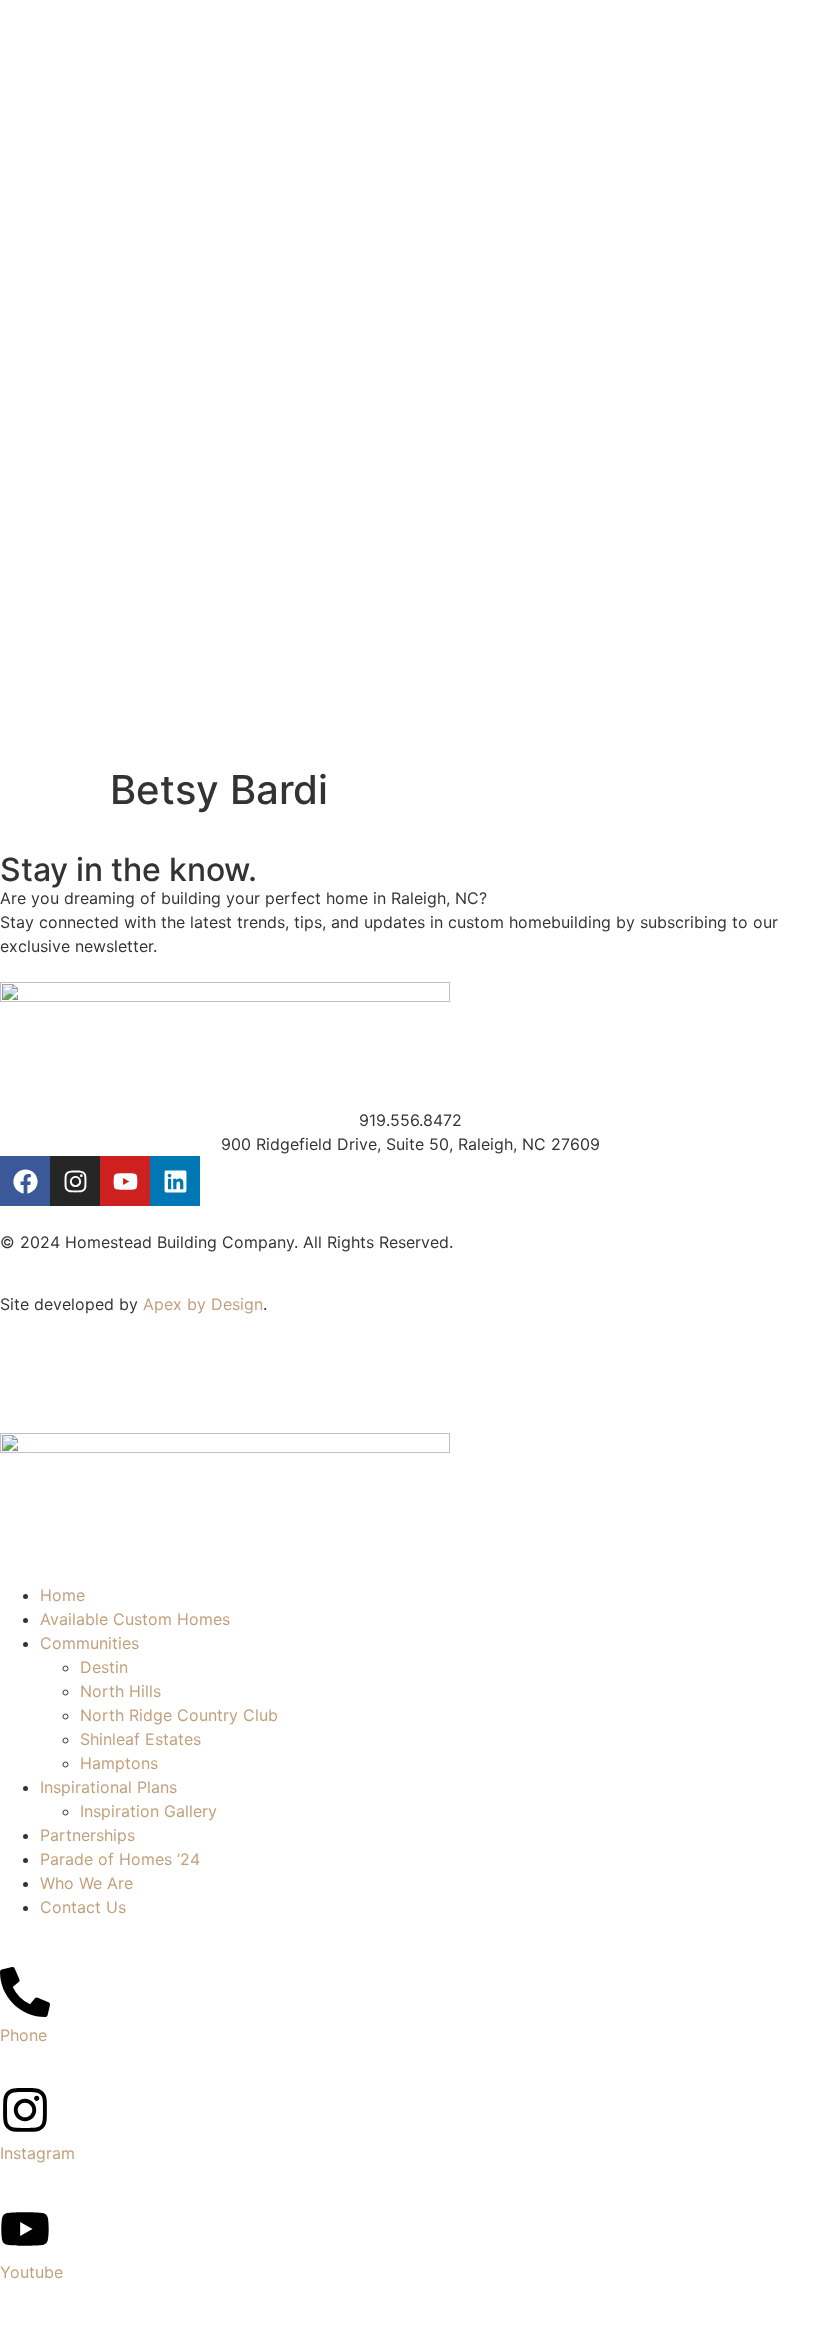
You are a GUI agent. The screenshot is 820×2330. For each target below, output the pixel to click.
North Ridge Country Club (179, 1715)
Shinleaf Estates (140, 1739)
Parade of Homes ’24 (120, 1859)
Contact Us (83, 1907)
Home (62, 1595)
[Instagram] (75, 1181)
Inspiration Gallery (148, 1811)
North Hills (120, 1691)
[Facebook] (25, 1181)
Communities (89, 1643)
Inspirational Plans (108, 1787)
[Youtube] (125, 1181)
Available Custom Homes (135, 1619)
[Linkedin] (175, 1181)
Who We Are (86, 1883)
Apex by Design (203, 1304)
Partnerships (87, 1835)
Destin (104, 1667)
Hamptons (119, 1763)
